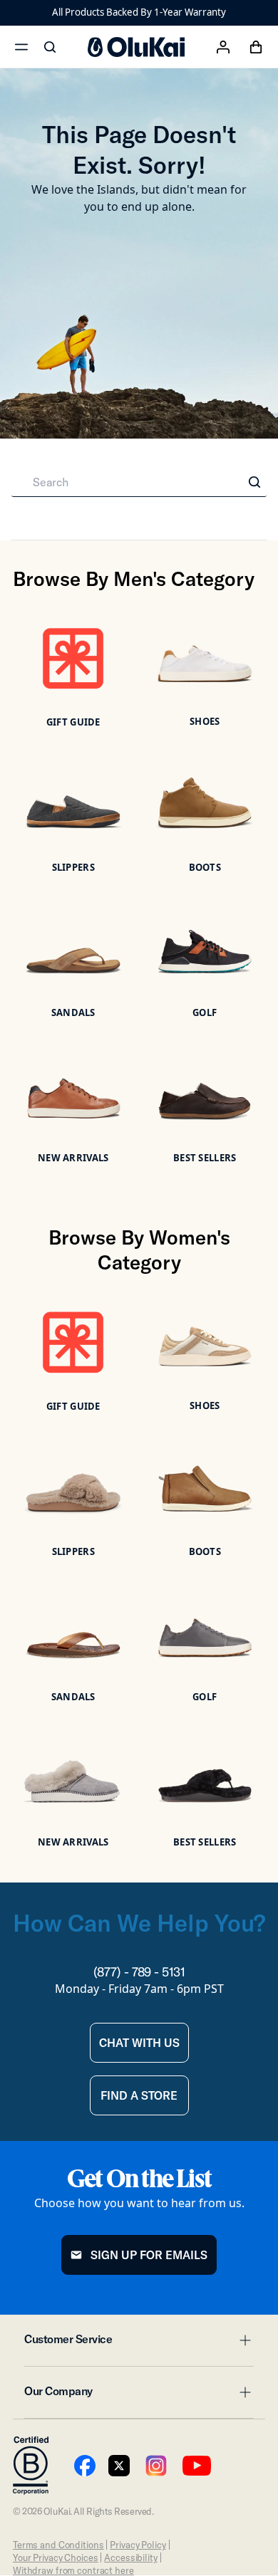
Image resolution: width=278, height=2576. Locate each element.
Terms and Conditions (58, 2545)
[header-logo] (136, 47)
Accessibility (130, 2557)
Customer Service (139, 2343)
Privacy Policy (138, 2545)
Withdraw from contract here (73, 2570)
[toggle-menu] (243, 2340)
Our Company (139, 2395)
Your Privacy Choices (55, 2557)
